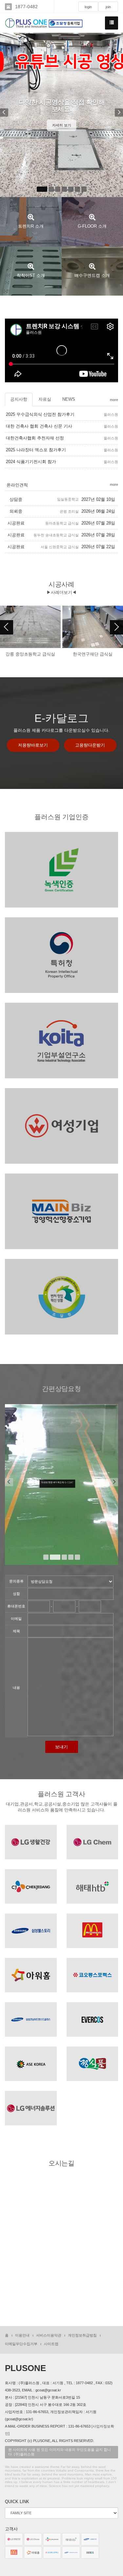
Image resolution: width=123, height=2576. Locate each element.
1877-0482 (26, 7)
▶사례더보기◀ (61, 592)
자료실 (45, 399)
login (88, 7)
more (114, 400)
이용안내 (22, 2335)
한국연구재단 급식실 (31, 654)
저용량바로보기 (33, 745)
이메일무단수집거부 (21, 2344)
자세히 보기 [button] (62, 153)
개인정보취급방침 (82, 2335)
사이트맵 (51, 2344)
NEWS (69, 399)
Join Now (61, 894)
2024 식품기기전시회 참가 (31, 462)
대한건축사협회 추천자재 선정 (35, 438)
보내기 (61, 1747)
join (108, 7)
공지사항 (19, 399)
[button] (4, 115)
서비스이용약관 (49, 2335)
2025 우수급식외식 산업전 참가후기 (40, 414)
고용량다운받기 (90, 745)
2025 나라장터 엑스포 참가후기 (36, 450)
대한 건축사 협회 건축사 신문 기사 (39, 426)
